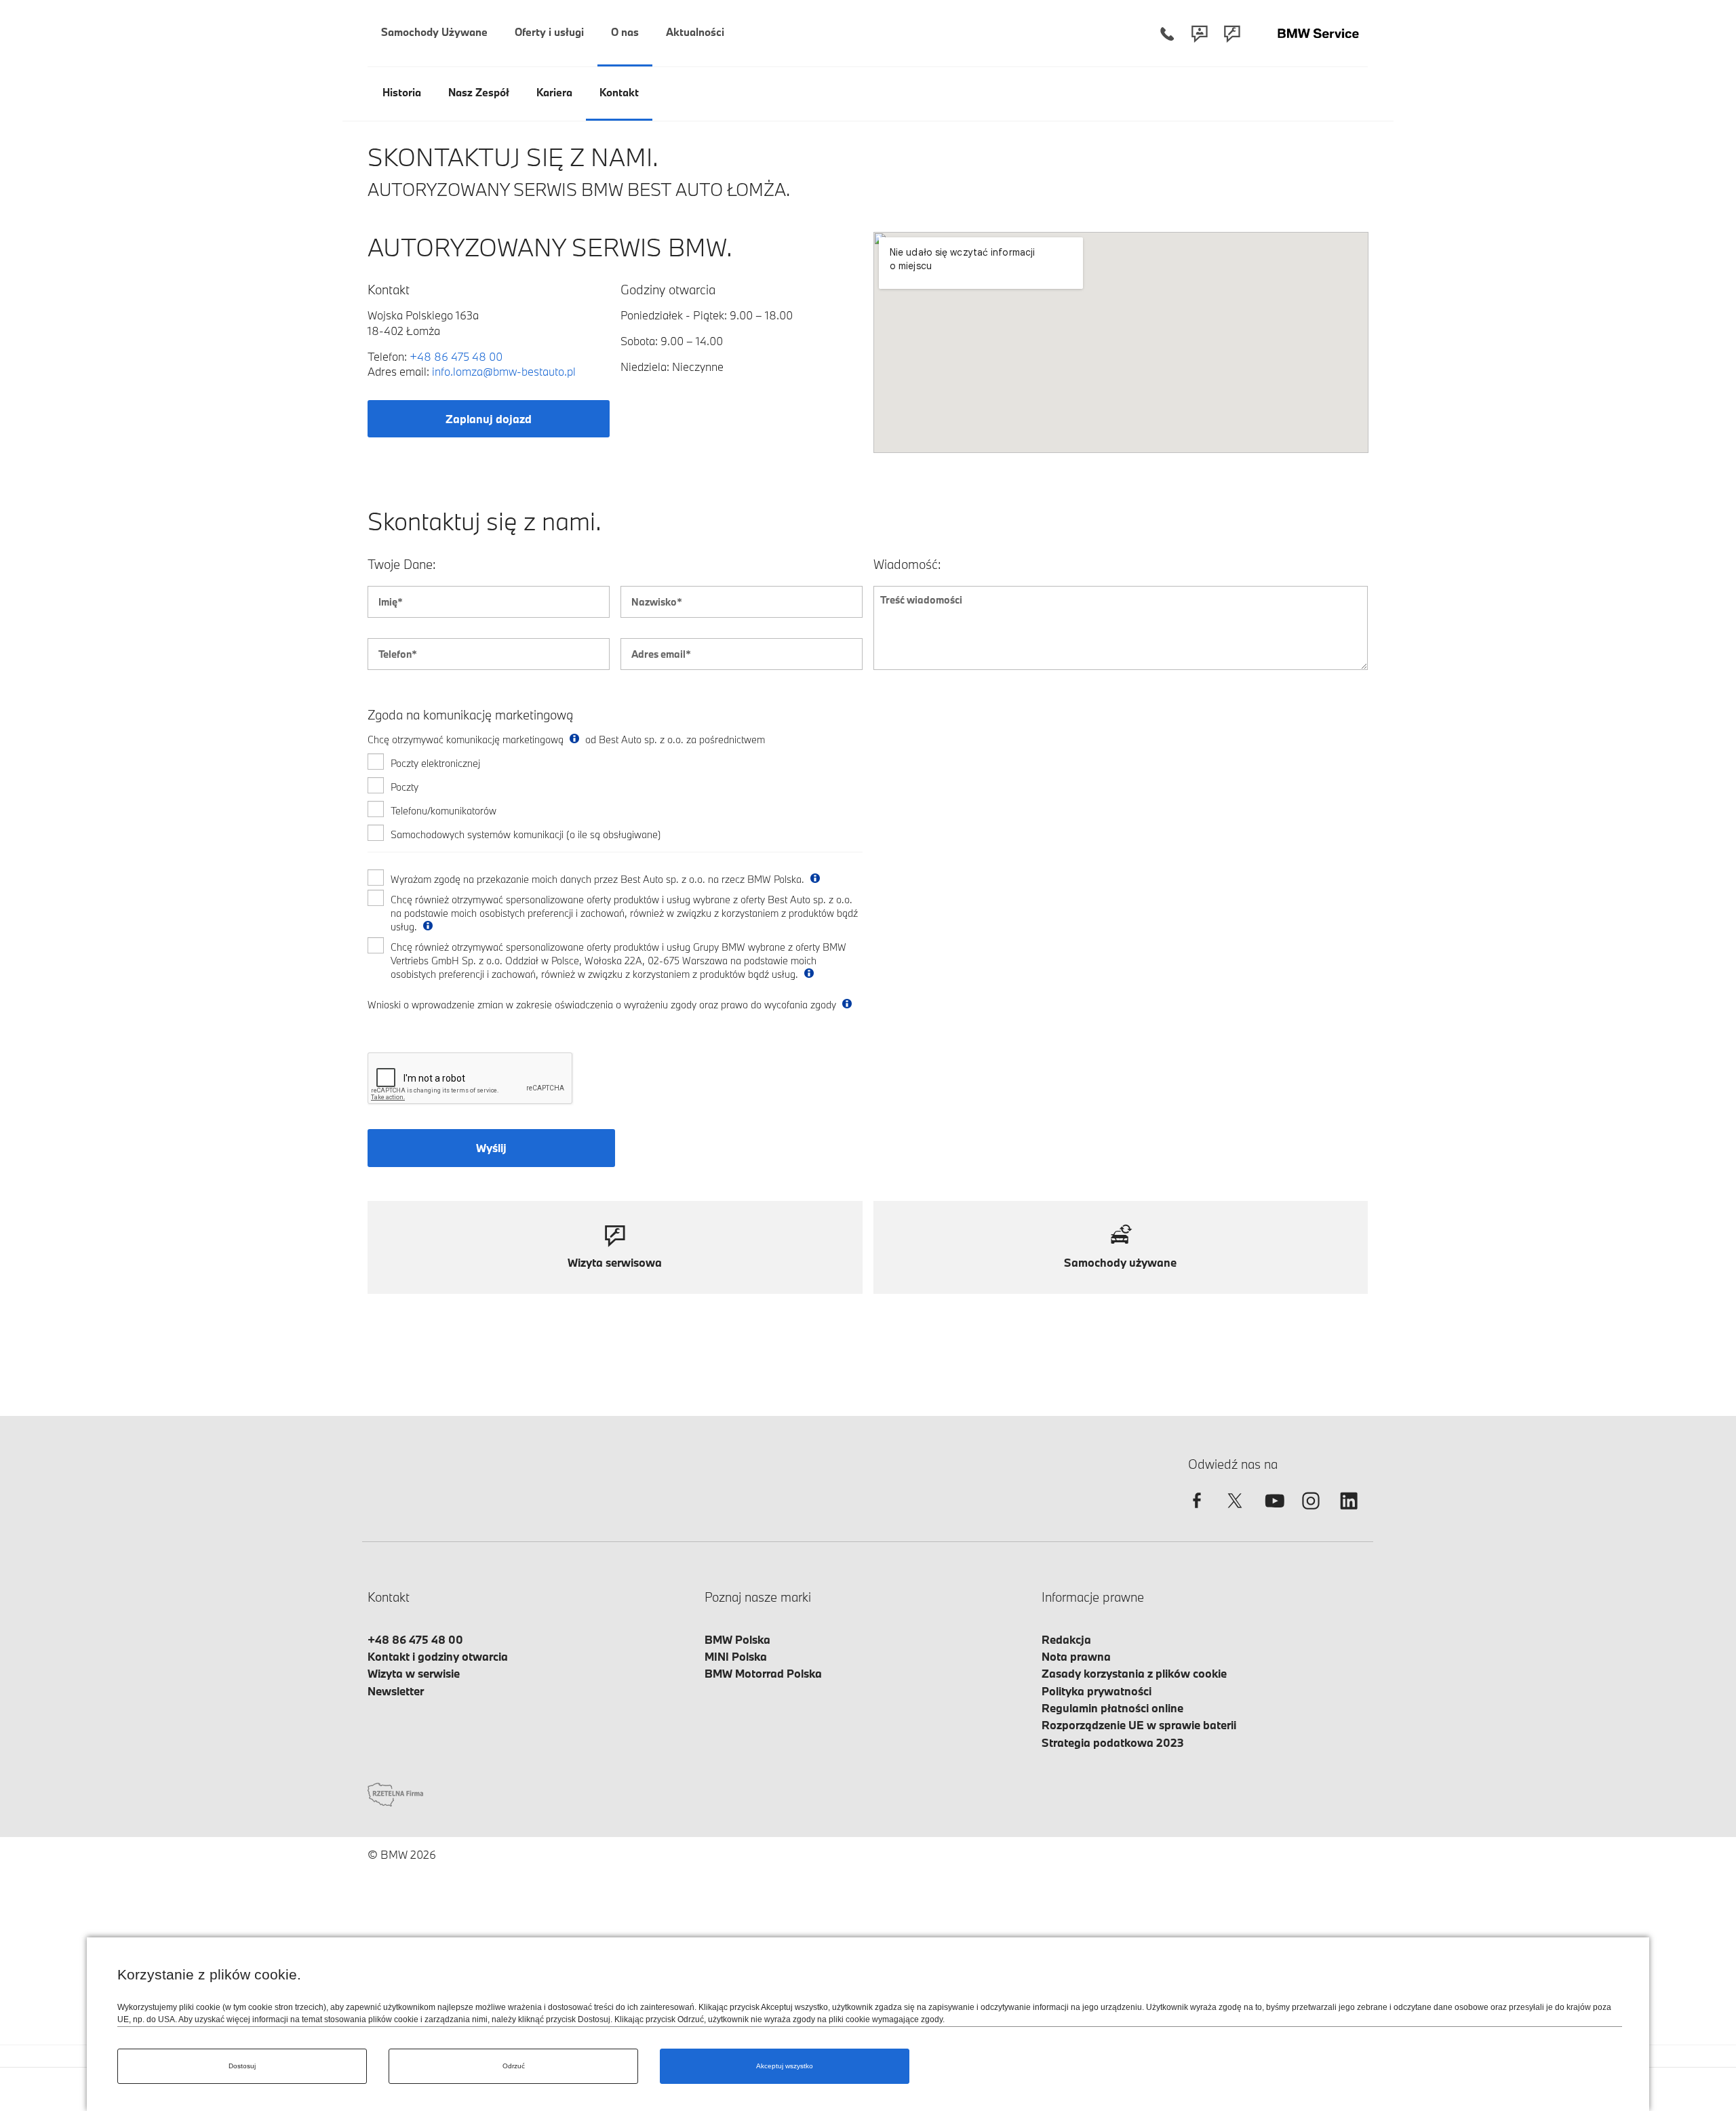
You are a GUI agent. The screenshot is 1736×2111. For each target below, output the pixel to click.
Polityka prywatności (1097, 1691)
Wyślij (491, 1148)
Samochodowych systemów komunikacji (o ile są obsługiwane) (526, 834)
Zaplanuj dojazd (489, 419)
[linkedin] (1349, 1513)
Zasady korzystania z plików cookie (1134, 1673)
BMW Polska (737, 1639)
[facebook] (1197, 1513)
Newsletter (396, 1691)
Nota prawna (1076, 1656)
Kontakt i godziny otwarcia (438, 1656)
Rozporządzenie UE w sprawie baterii (1139, 1725)
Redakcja (1066, 1639)
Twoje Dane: (402, 565)
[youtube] (1273, 1513)
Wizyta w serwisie (414, 1673)
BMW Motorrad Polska (763, 1673)
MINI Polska (736, 1656)
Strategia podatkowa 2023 (1113, 1742)
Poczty (405, 787)
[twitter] (1235, 1513)
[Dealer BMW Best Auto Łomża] (1318, 34)
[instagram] (1311, 1513)
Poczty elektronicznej (435, 763)
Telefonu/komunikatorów (443, 811)
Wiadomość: (907, 565)
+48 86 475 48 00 (456, 356)
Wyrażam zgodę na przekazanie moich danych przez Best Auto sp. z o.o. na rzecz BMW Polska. (599, 879)
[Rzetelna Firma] (395, 1793)
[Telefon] (1167, 34)
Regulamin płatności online (1112, 1708)
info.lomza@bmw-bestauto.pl (504, 371)
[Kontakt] (1200, 34)
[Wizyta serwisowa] (1232, 34)
